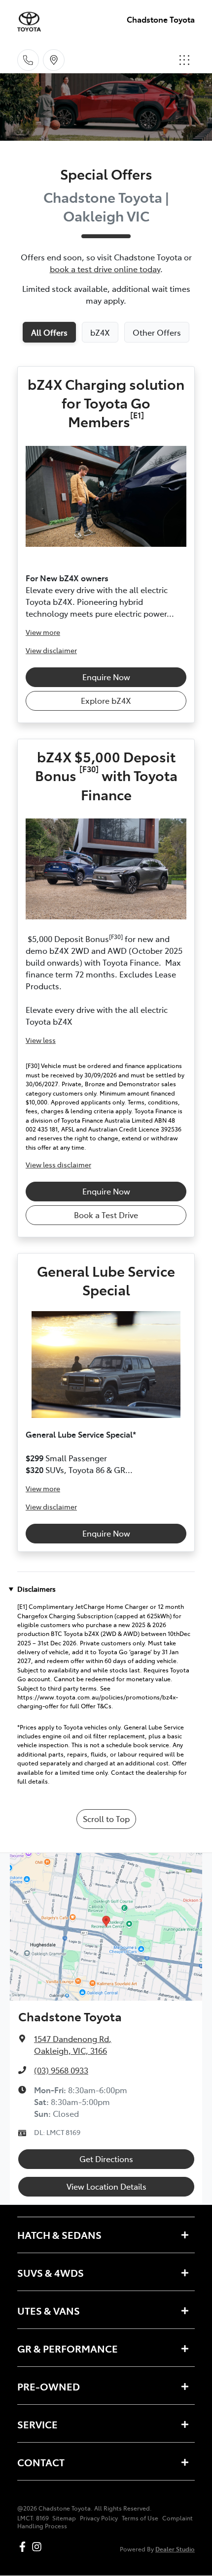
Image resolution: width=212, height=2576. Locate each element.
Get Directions (106, 2159)
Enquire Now (106, 677)
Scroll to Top (106, 1819)
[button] (184, 60)
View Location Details (106, 2186)
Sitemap (64, 2518)
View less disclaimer (58, 1164)
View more (43, 632)
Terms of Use (140, 2518)
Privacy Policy (99, 2518)
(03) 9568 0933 (61, 2070)
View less (41, 1040)
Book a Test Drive (106, 1215)
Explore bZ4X (106, 700)
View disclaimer (51, 650)
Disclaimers (36, 1589)
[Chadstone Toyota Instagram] (39, 2547)
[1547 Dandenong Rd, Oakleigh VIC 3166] (54, 60)
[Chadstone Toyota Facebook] (24, 2547)
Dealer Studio (175, 2549)
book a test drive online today (105, 269)
